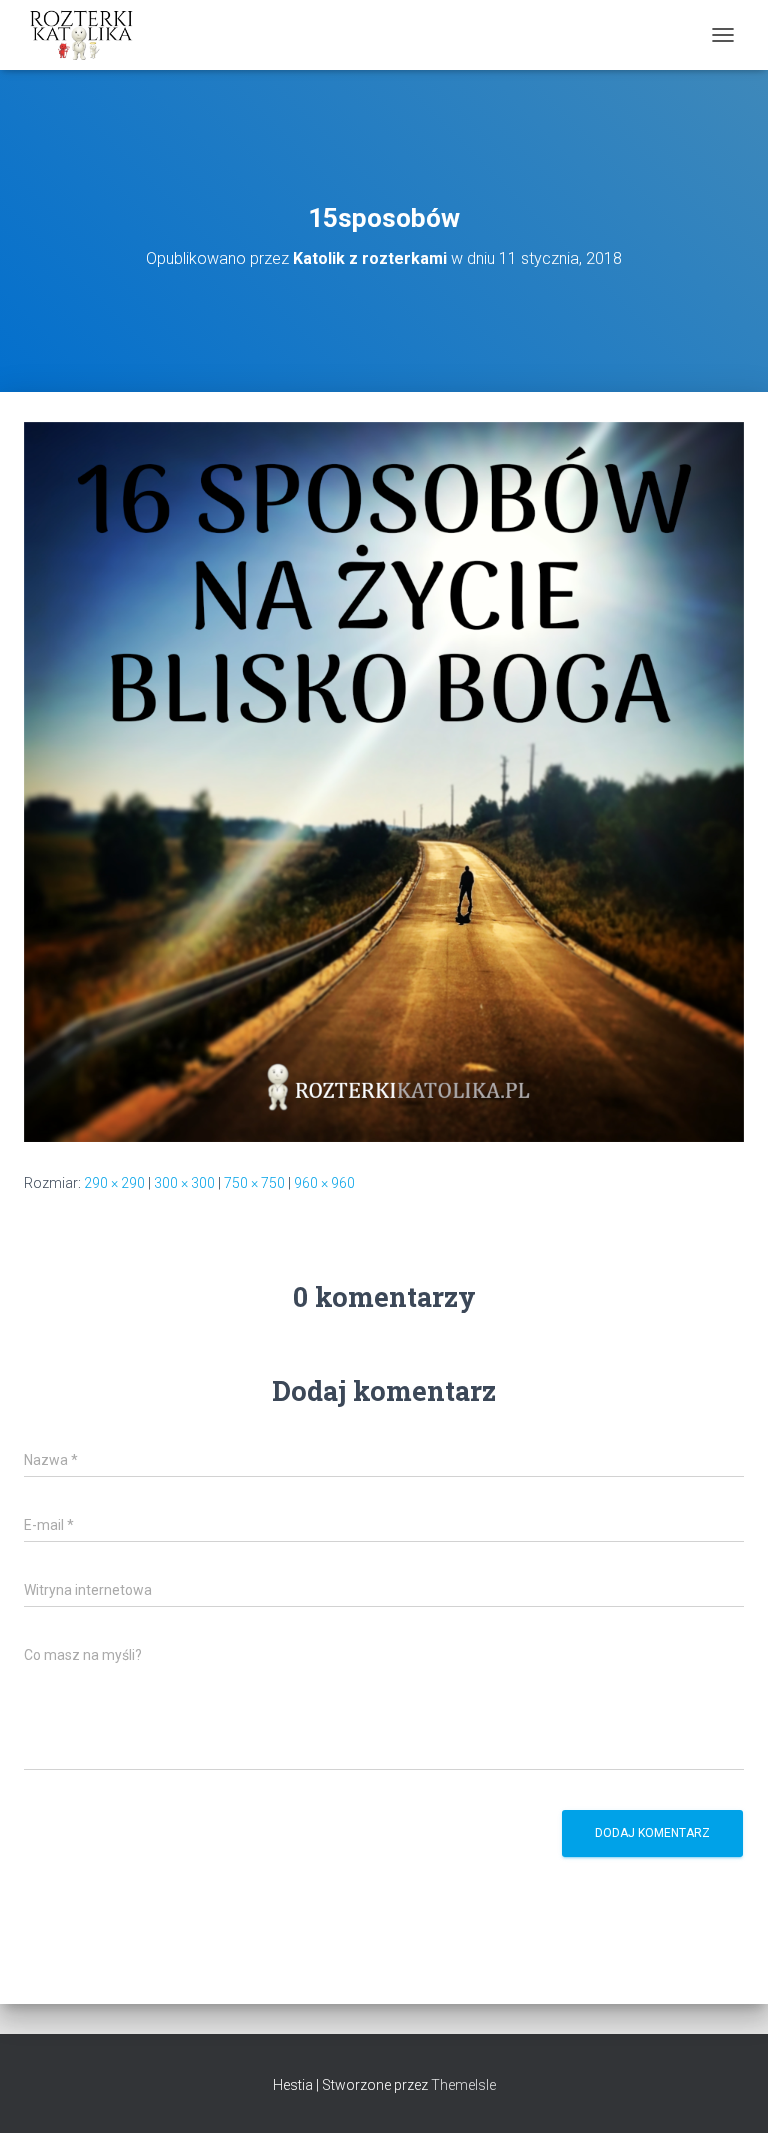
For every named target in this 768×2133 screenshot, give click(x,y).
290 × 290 (114, 1183)
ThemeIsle (463, 2085)
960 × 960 (324, 1183)
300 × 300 (184, 1183)
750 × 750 (254, 1183)
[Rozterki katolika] (89, 35)
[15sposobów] (384, 781)
